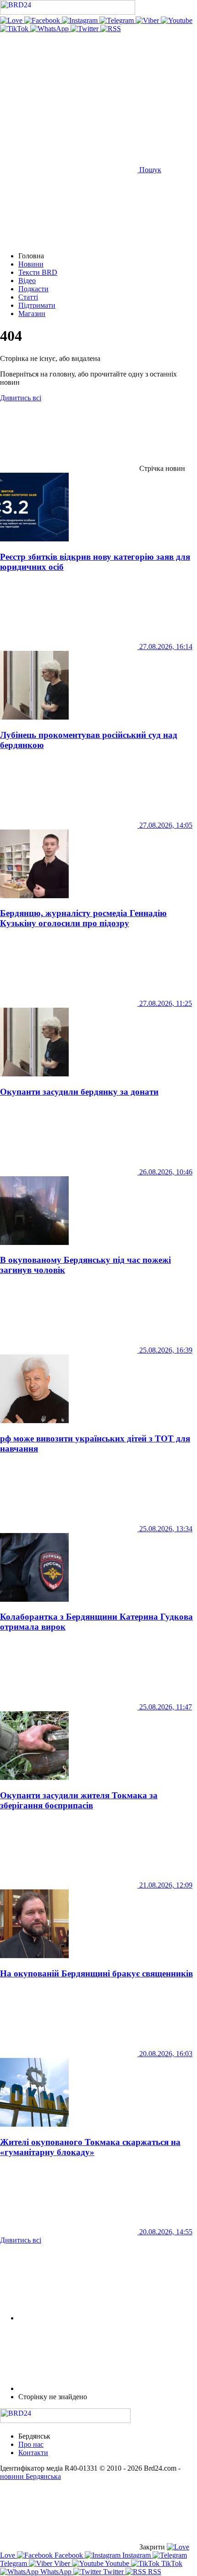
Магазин (32, 314)
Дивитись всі (21, 398)
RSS (154, 2572)
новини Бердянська (30, 2476)
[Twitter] (85, 29)
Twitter (113, 2572)
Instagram (137, 2555)
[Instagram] (81, 20)
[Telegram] (118, 20)
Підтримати (37, 305)
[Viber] (148, 20)
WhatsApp (56, 2572)
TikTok (171, 2563)
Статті (28, 297)
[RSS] (111, 29)
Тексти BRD (38, 272)
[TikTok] (15, 29)
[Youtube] (177, 20)
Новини (31, 264)
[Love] (12, 20)
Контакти (33, 2453)
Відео (27, 281)
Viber (62, 2563)
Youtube (117, 2563)
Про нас (31, 2444)
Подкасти (33, 289)
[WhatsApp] (50, 29)
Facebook (69, 2555)
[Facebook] (43, 20)
